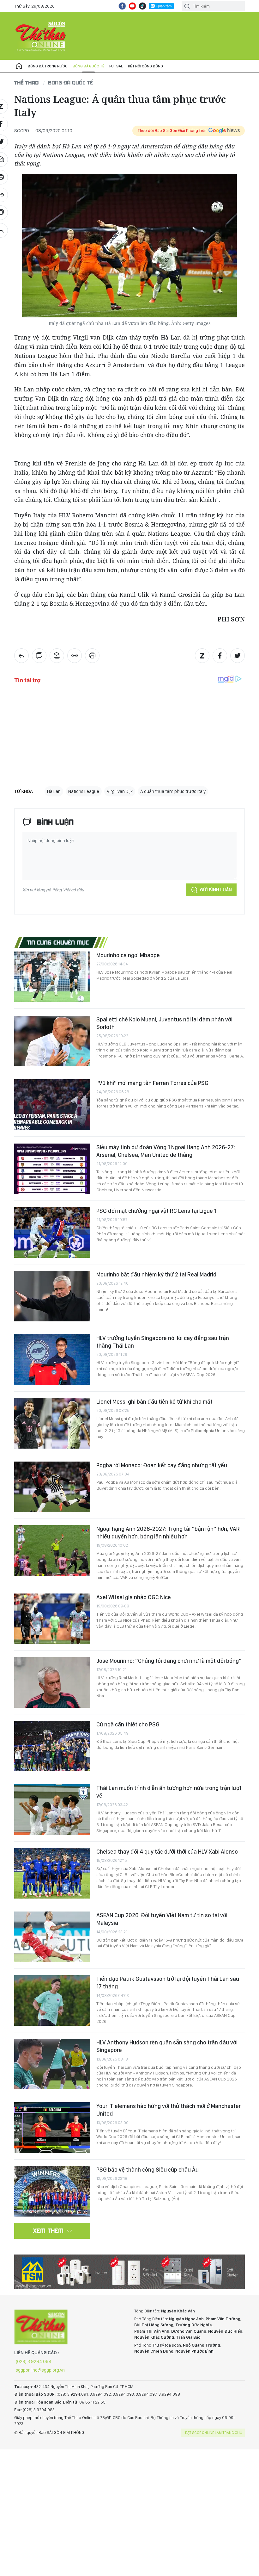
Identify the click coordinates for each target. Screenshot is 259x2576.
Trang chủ (19, 66)
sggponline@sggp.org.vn (40, 2370)
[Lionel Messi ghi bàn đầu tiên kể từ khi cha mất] (52, 1423)
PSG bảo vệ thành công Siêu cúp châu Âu (148, 2170)
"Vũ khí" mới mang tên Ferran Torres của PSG (152, 1083)
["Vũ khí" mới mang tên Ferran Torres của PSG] (52, 1105)
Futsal (116, 66)
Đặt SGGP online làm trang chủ (214, 2433)
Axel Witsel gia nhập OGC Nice (134, 1597)
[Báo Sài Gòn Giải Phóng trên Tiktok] (142, 6)
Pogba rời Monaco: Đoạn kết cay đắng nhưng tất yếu (162, 1465)
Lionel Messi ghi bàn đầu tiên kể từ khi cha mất (154, 1402)
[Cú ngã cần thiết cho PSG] (52, 1746)
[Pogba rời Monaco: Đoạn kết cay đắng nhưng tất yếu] (52, 1487)
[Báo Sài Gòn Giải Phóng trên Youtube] (132, 6)
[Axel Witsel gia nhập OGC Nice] (52, 1619)
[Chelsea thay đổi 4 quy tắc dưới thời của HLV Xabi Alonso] (52, 1873)
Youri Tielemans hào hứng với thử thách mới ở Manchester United (169, 2110)
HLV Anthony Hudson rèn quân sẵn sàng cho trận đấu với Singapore (167, 2046)
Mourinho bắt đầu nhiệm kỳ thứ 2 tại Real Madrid (156, 1274)
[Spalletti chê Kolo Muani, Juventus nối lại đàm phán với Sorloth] (52, 1041)
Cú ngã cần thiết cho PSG (128, 1724)
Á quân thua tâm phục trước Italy (173, 791)
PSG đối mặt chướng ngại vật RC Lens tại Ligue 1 (156, 1211)
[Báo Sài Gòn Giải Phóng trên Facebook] (122, 6)
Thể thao (27, 82)
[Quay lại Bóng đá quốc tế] (21, 656)
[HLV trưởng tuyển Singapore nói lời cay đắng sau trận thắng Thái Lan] (52, 1360)
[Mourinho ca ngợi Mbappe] (52, 977)
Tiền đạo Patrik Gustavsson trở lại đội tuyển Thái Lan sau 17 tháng (168, 1983)
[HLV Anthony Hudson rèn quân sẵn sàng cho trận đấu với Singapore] (52, 2064)
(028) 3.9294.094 (34, 2361)
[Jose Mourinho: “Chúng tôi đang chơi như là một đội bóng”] (52, 1682)
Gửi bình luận (216, 890)
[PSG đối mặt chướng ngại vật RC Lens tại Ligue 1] (52, 1232)
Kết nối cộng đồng (145, 66)
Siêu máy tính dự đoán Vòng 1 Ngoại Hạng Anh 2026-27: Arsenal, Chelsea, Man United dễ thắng (166, 1151)
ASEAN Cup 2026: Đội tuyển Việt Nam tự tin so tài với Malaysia (162, 1919)
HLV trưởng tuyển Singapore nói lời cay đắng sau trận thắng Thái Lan (163, 1342)
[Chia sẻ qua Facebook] (220, 656)
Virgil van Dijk (120, 791)
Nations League (84, 791)
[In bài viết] (92, 656)
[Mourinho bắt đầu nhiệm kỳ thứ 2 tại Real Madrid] (52, 1296)
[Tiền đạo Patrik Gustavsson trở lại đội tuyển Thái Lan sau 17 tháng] (52, 2000)
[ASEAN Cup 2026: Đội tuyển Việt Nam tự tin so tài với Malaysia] (52, 1937)
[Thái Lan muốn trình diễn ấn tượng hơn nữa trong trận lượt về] (52, 1810)
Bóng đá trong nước (48, 66)
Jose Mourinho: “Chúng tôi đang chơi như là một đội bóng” (169, 1661)
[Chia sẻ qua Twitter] (238, 656)
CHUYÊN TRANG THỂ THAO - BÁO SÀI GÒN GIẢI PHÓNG (41, 36)
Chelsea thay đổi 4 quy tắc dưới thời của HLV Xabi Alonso (167, 1852)
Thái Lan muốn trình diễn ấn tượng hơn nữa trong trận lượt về (169, 1792)
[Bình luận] (39, 656)
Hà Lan (54, 791)
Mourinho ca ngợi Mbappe (128, 955)
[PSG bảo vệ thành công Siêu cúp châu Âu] (52, 2191)
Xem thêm (48, 2230)
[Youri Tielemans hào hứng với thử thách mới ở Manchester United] (52, 2128)
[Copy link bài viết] (75, 656)
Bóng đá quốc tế (88, 66)
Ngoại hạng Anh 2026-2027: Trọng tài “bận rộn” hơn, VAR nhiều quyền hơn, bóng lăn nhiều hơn (168, 1533)
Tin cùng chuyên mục (58, 942)
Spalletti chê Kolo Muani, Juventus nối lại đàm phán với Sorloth (164, 1023)
